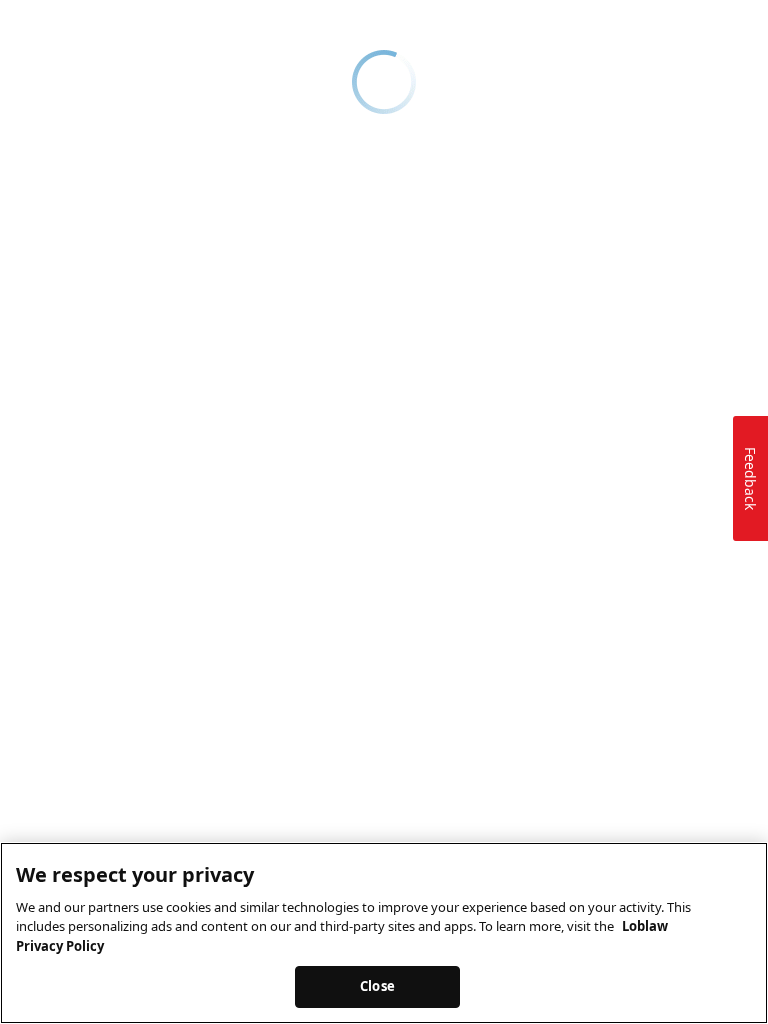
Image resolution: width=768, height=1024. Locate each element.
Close (377, 986)
